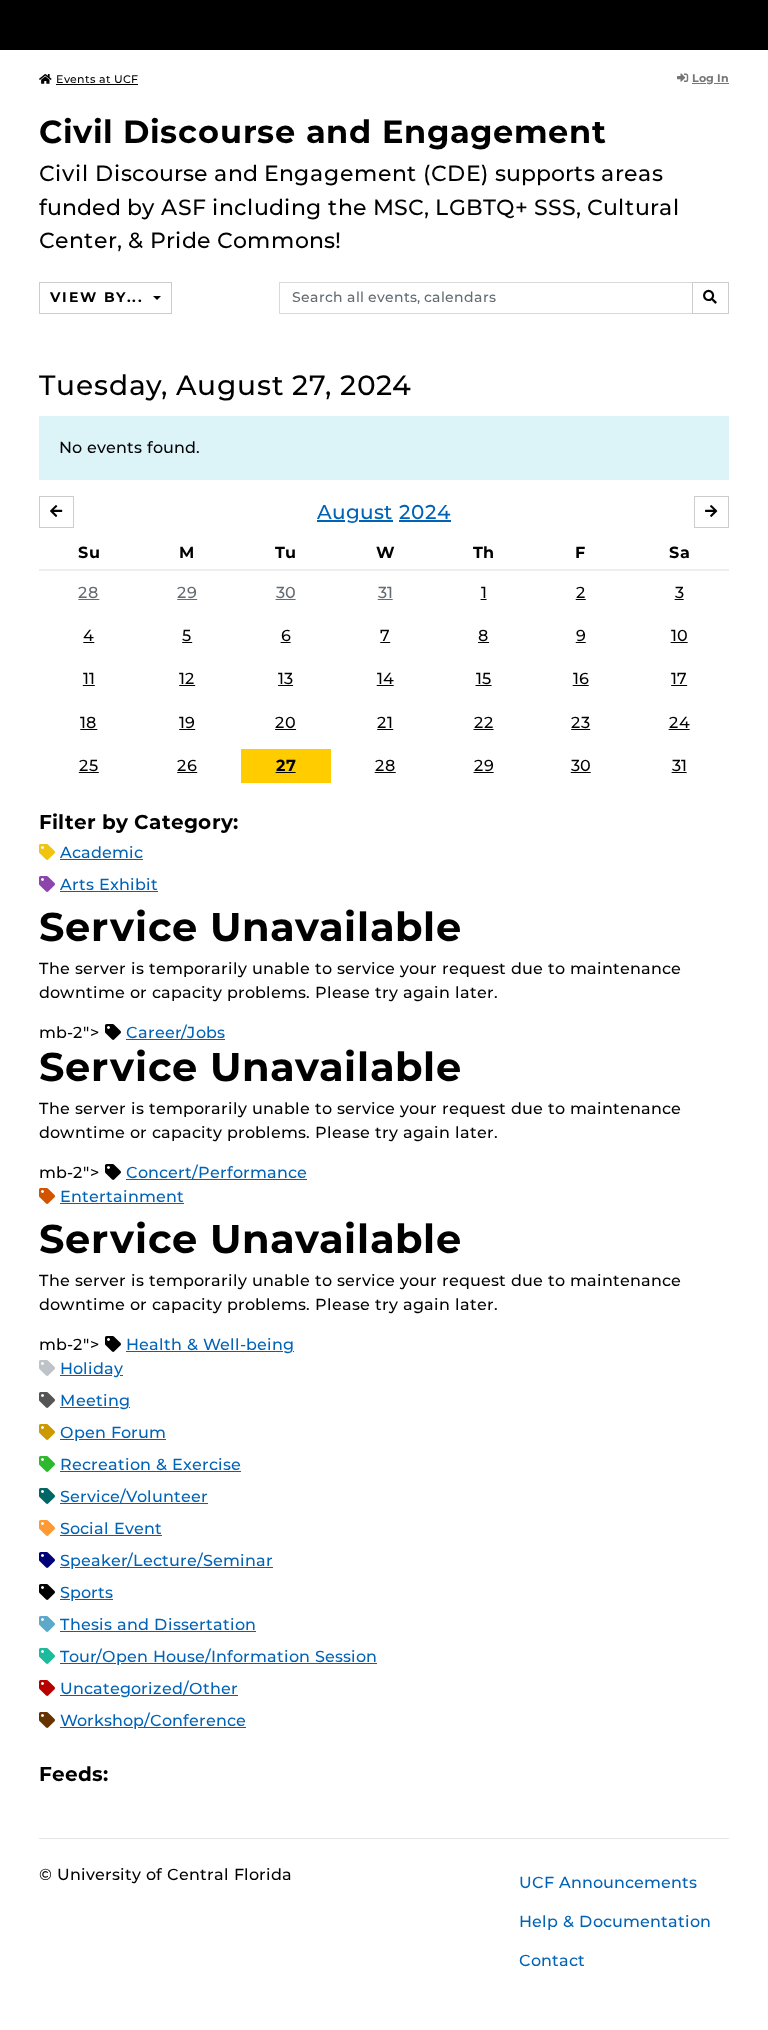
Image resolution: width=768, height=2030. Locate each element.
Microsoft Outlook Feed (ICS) (168, 1773)
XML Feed (236, 1773)
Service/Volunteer (134, 1496)
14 (385, 678)
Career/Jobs (175, 1032)
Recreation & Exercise (150, 1464)
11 (89, 678)
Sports (86, 1592)
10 (679, 635)
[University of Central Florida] (172, 24)
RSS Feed (202, 1773)
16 (581, 678)
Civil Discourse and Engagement (323, 131)
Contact (552, 1960)
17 (679, 678)
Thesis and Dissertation (158, 1624)
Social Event (111, 1528)
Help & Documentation (615, 1921)
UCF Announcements (608, 1882)
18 (88, 722)
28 (88, 592)
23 (580, 722)
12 (187, 678)
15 (484, 678)
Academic (101, 852)
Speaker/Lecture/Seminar (166, 1560)
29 (187, 592)
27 (286, 765)
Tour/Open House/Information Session (218, 1656)
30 (286, 592)
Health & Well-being (210, 1344)
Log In (710, 78)
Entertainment (122, 1196)
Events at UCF (97, 79)
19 (187, 722)
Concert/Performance (216, 1172)
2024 (425, 512)
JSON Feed (270, 1773)
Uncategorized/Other (149, 1688)
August (355, 512)
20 (285, 722)
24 (679, 722)
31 (385, 592)
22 (484, 722)
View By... (99, 297)
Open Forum (113, 1432)
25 (89, 765)
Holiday (91, 1368)
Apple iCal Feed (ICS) (134, 1773)
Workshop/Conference (153, 1720)
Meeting (95, 1400)
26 (187, 765)
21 (385, 722)
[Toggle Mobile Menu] (724, 23)
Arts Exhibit (109, 884)
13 (285, 678)
